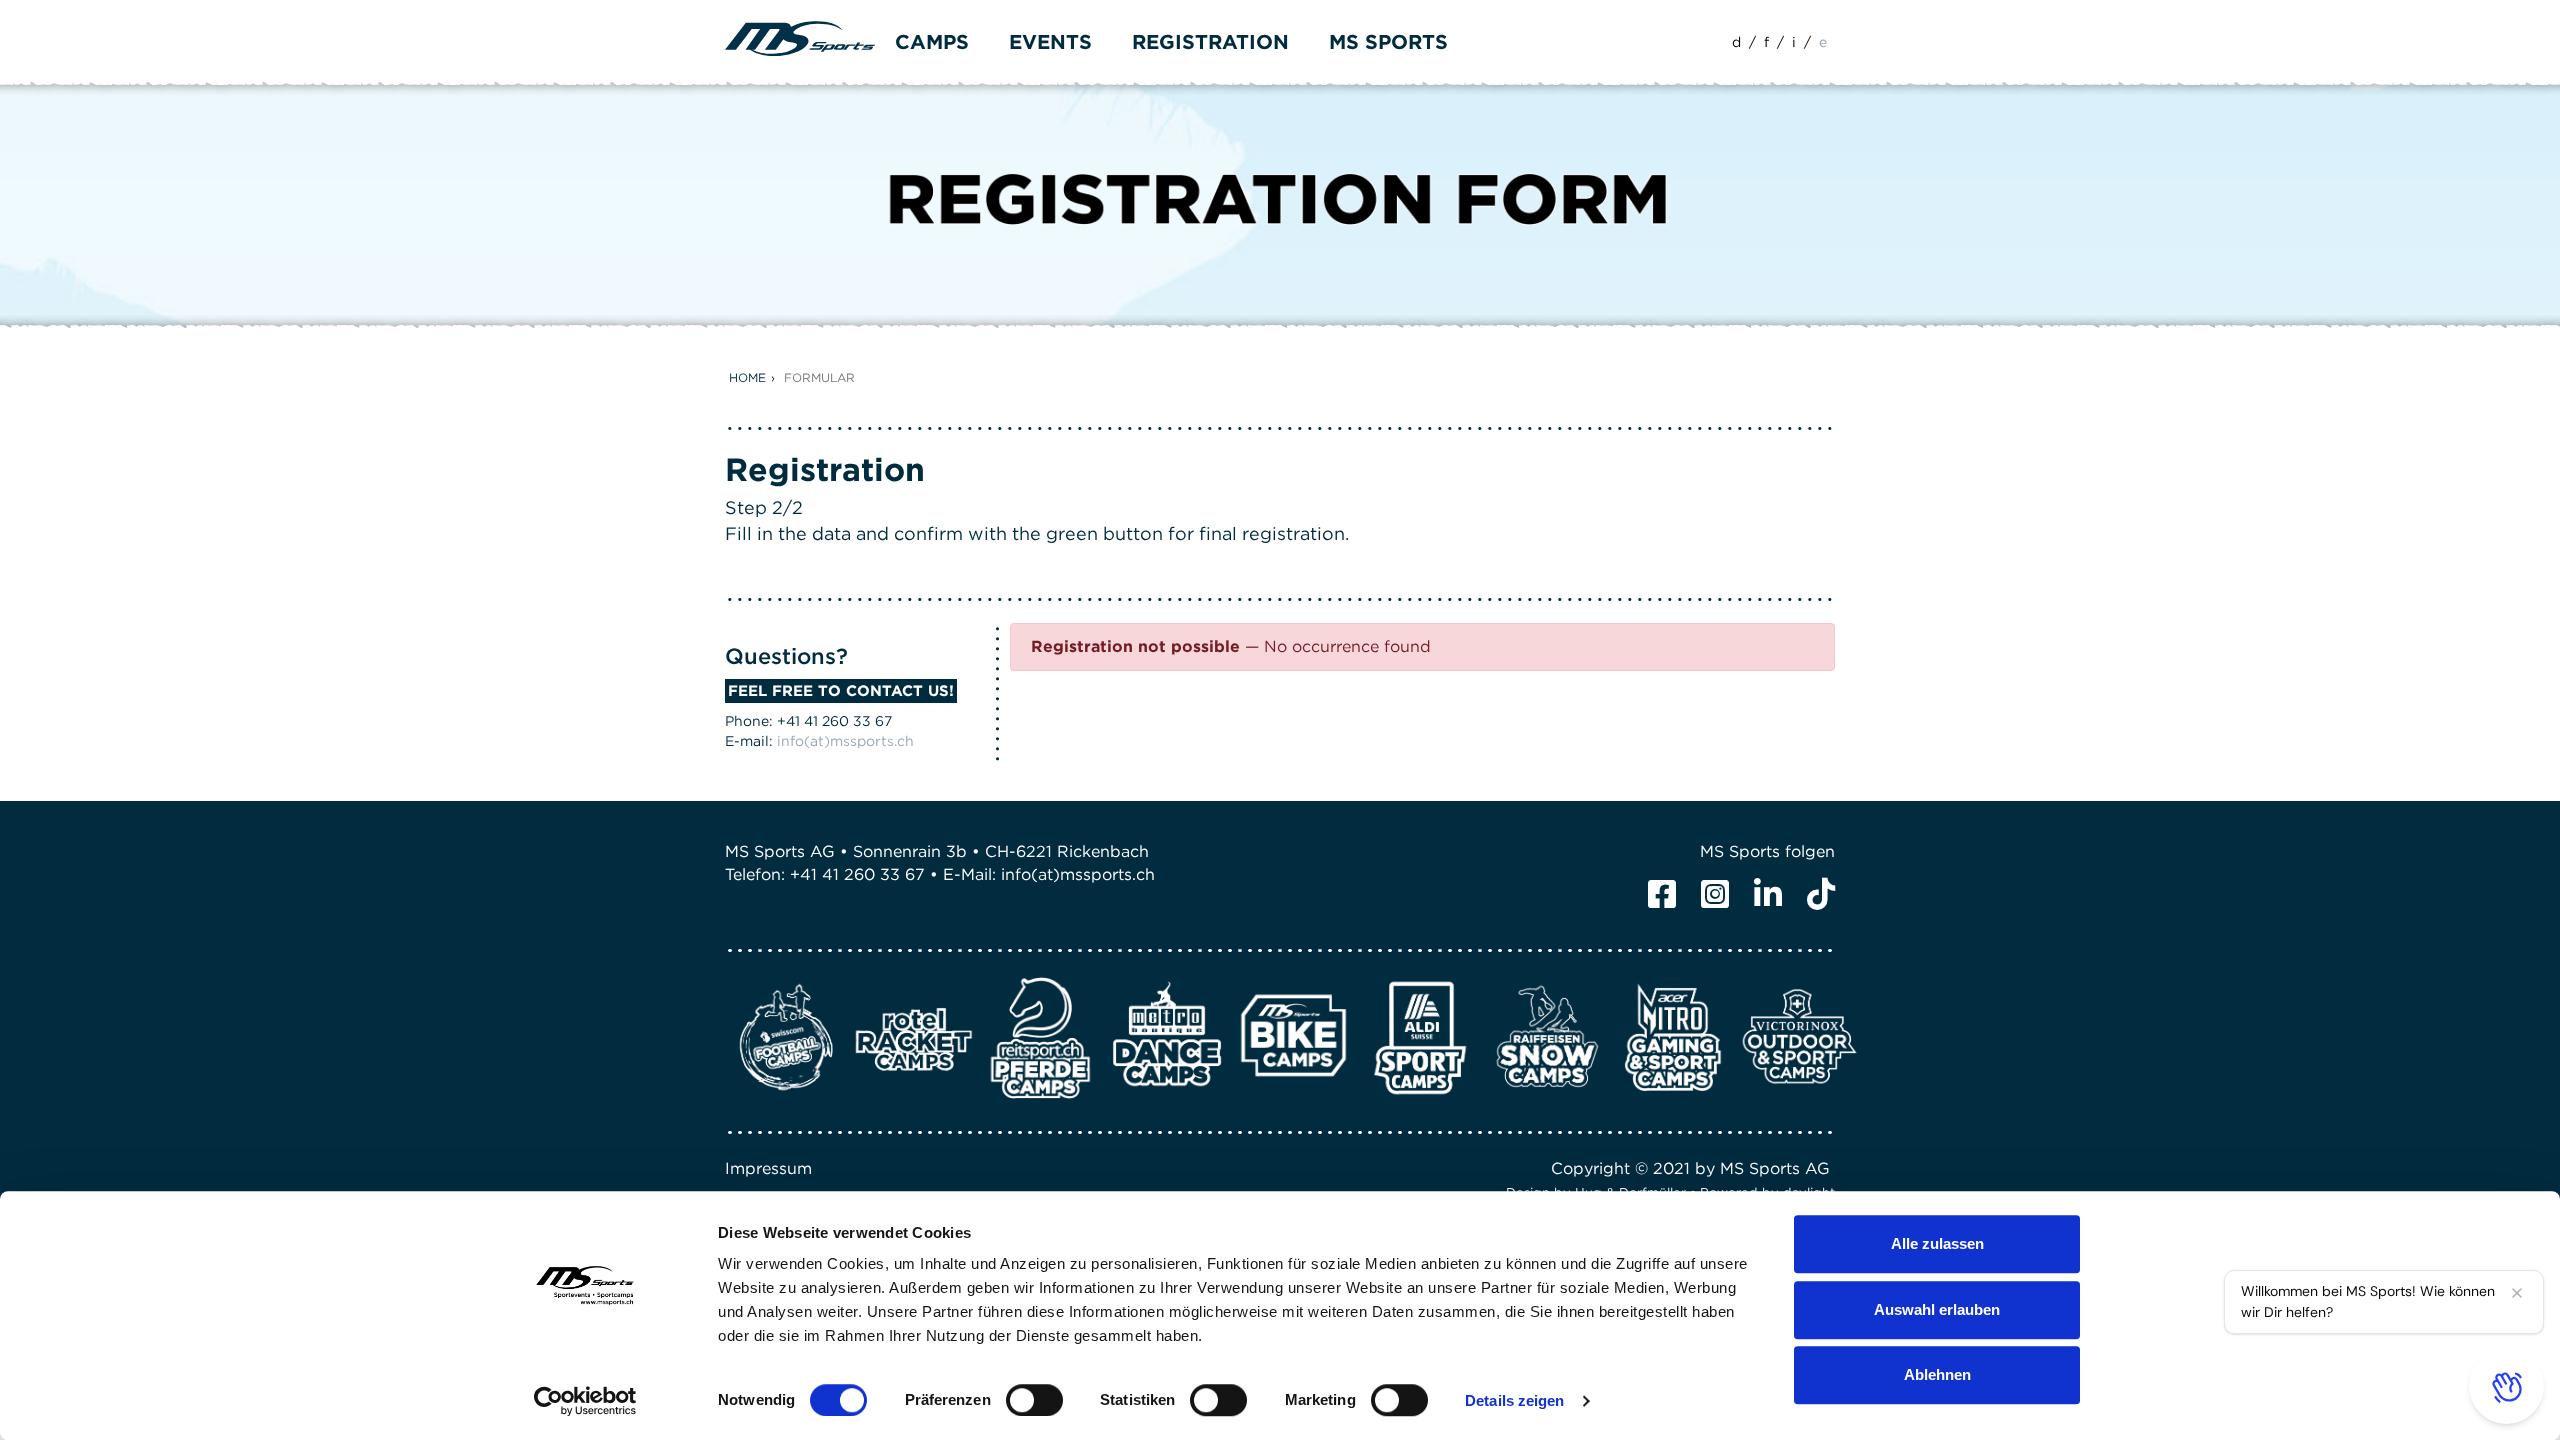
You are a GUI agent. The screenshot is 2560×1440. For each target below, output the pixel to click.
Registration (1210, 42)
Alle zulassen (1937, 1243)
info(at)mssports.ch (845, 741)
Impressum (768, 1168)
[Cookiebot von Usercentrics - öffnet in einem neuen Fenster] (585, 1401)
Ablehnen (1937, 1374)
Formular (819, 377)
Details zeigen (1514, 1400)
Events (1050, 42)
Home (747, 377)
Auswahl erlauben (1937, 1309)
